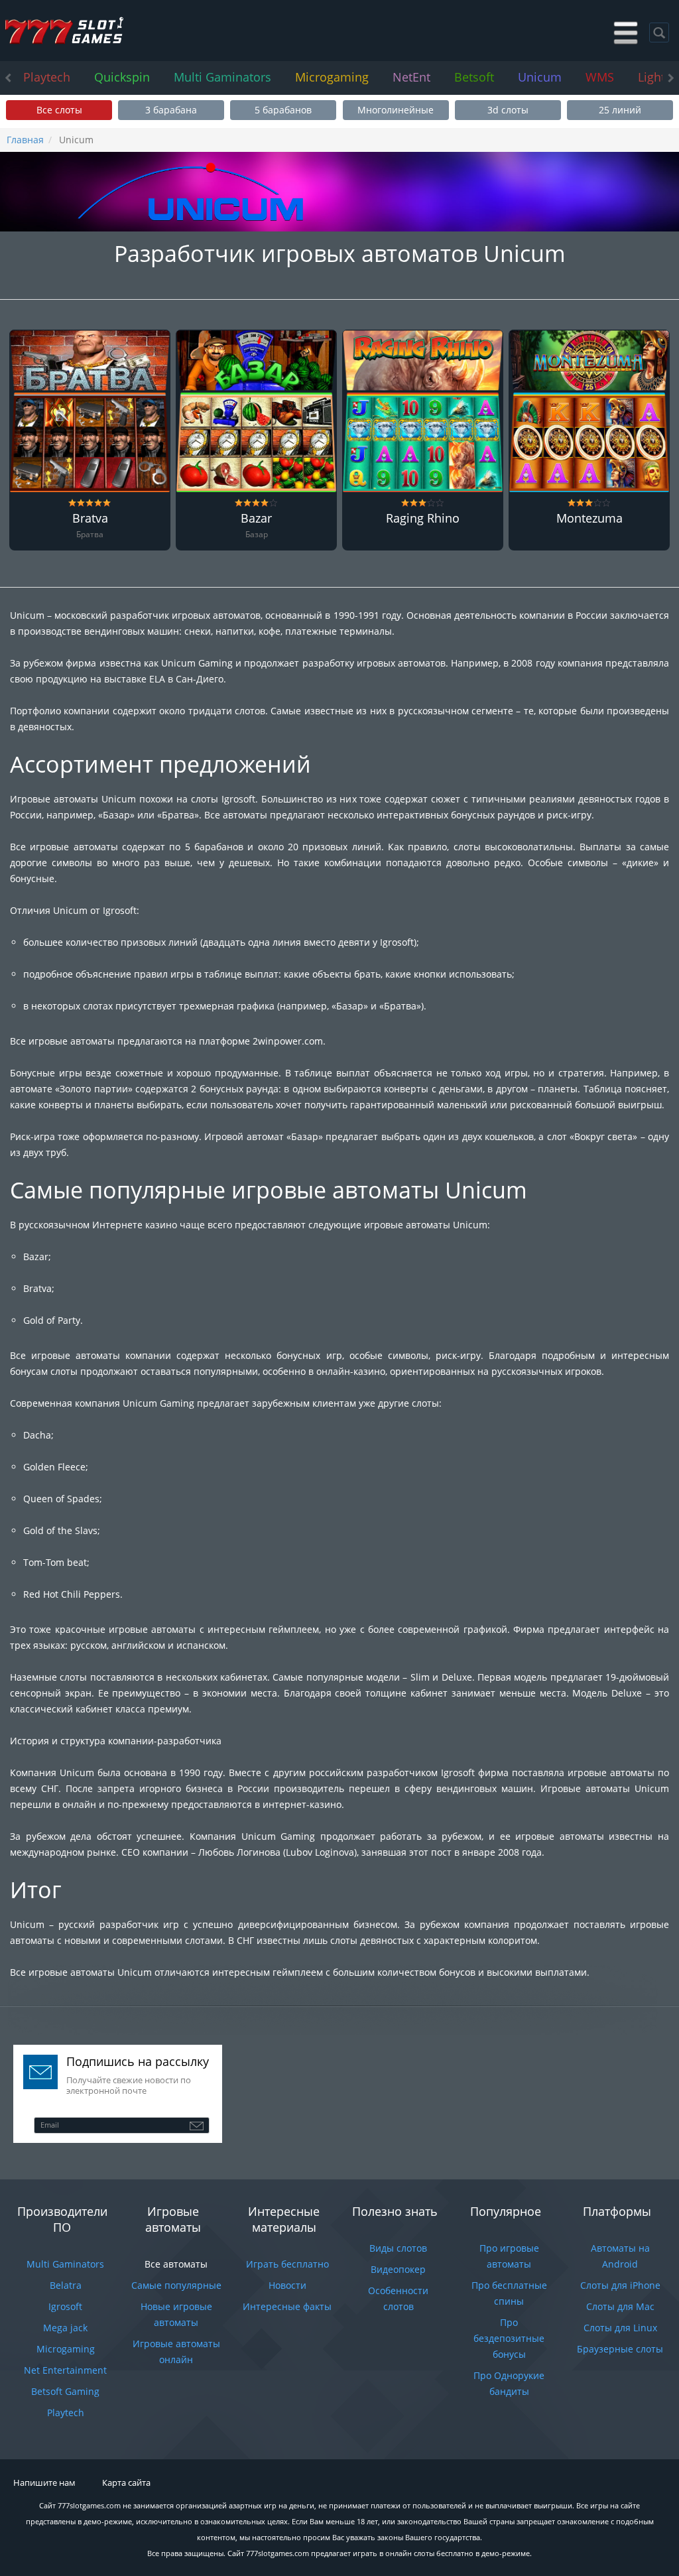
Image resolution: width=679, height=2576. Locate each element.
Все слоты (59, 110)
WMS (600, 77)
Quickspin (122, 77)
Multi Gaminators (222, 77)
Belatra (66, 2285)
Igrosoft (65, 2306)
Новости (287, 2285)
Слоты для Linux (620, 2328)
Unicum (540, 77)
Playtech (47, 77)
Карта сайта (126, 2482)
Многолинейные (396, 110)
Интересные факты (287, 2306)
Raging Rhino (423, 519)
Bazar (256, 519)
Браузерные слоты (620, 2349)
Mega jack (65, 2328)
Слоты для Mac (620, 2306)
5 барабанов (283, 110)
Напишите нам (44, 2482)
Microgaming (332, 77)
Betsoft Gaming (65, 2391)
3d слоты (508, 110)
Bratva (90, 519)
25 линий (620, 110)
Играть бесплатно (287, 2264)
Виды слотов (398, 2248)
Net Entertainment (65, 2370)
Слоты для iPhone (620, 2285)
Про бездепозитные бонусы (509, 2338)
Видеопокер (398, 2269)
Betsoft (474, 77)
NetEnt (411, 77)
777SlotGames (64, 31)
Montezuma (589, 519)
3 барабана (171, 110)
